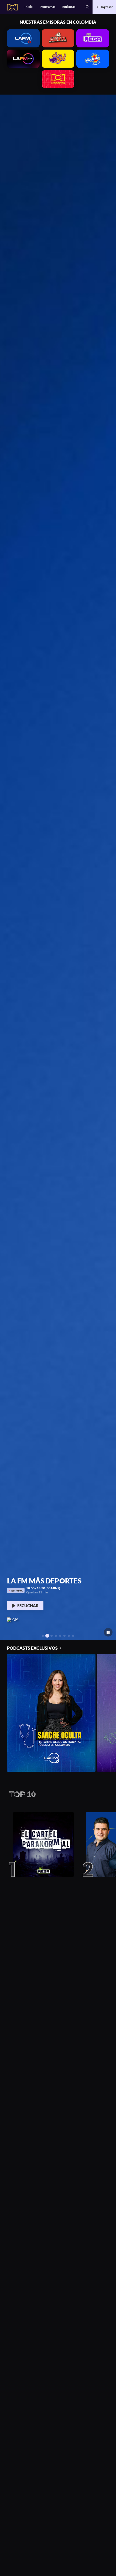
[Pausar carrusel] (108, 1632)
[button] (87, 7)
